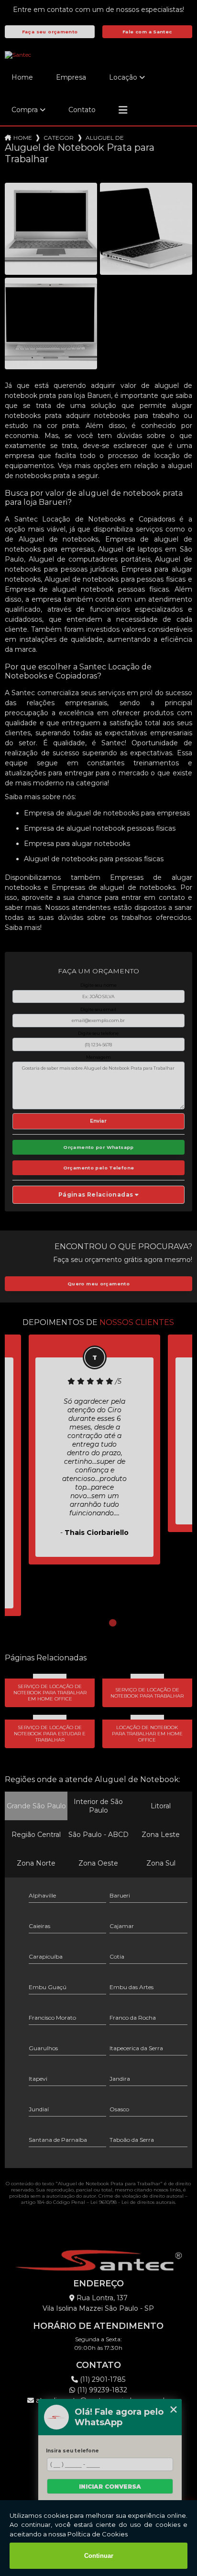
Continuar (99, 2556)
